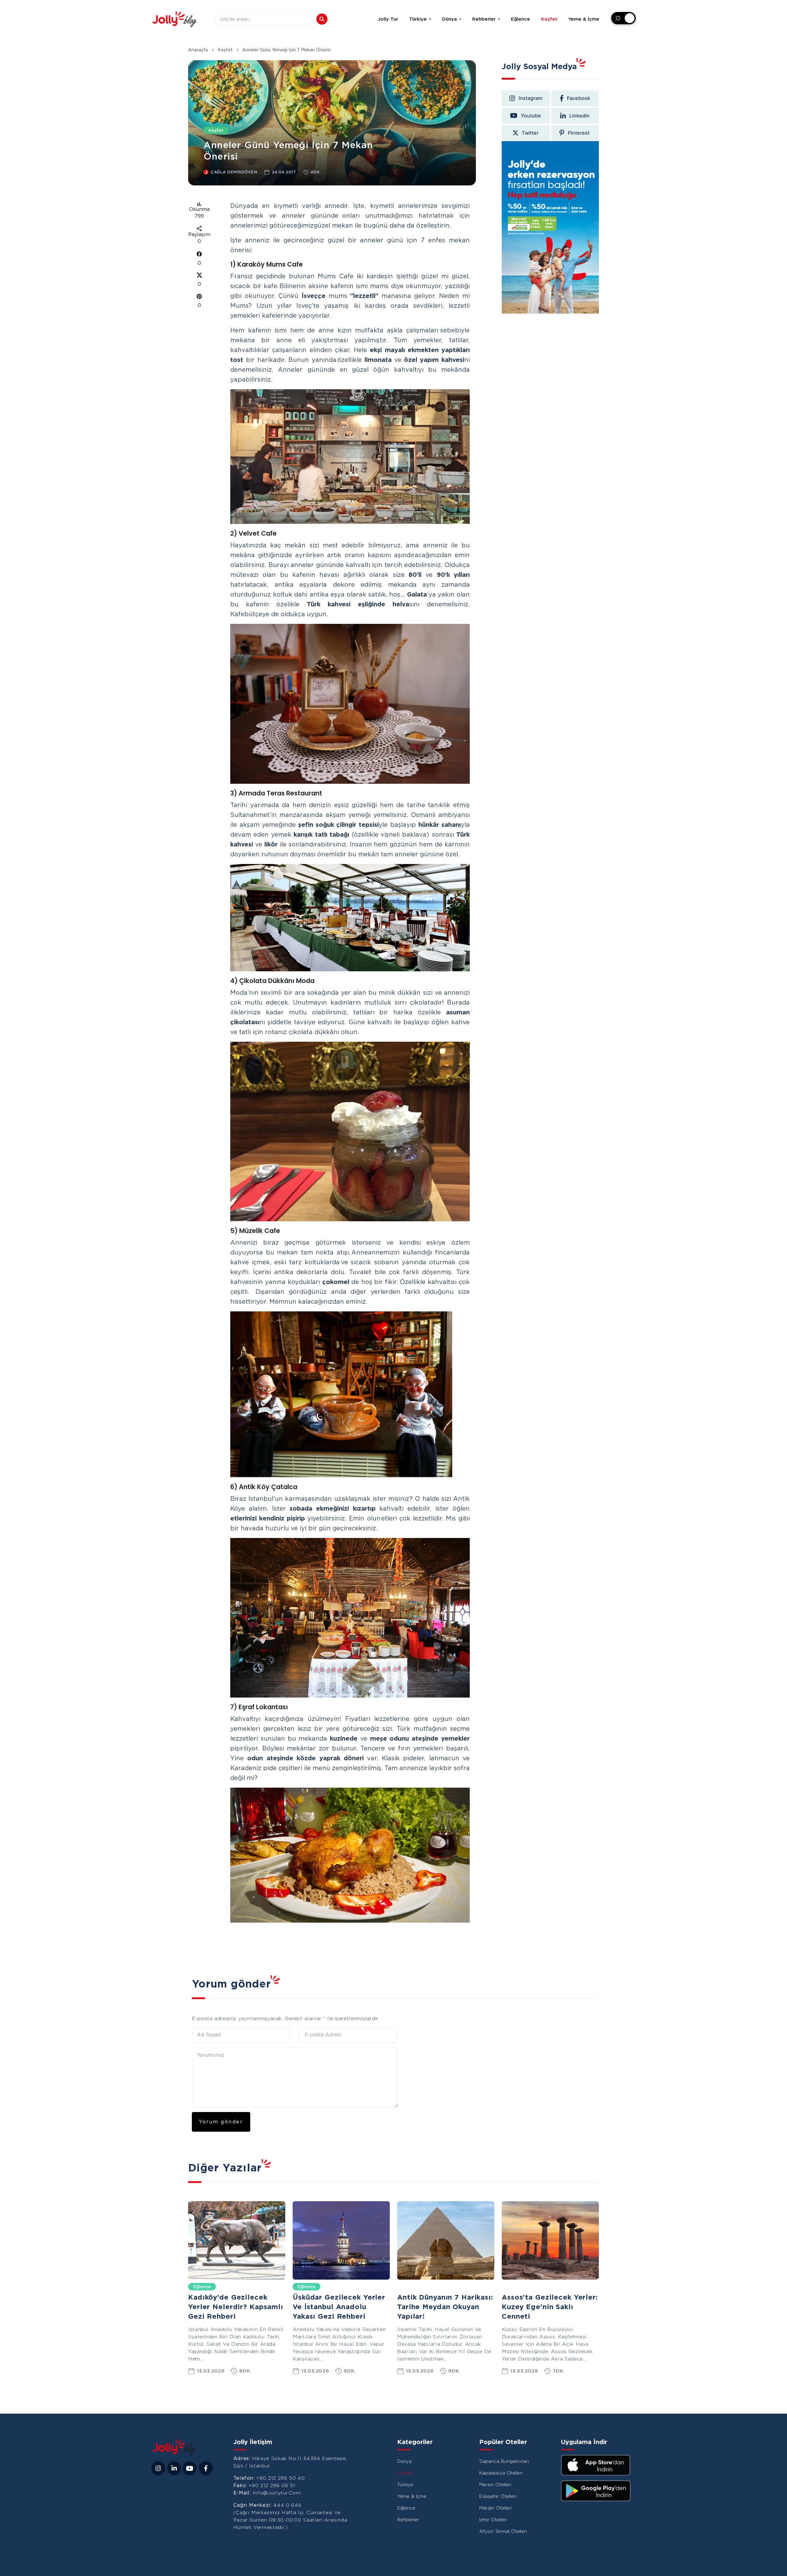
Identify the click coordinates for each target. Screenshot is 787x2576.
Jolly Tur (388, 19)
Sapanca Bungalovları (504, 2461)
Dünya (449, 19)
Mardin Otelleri (496, 2508)
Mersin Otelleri (495, 2485)
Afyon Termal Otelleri (503, 2531)
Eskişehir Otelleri (498, 2496)
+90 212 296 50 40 (281, 2478)
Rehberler (484, 19)
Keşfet (549, 19)
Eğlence (520, 19)
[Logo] (174, 19)
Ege (511, 2287)
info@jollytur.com (277, 2493)
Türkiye (418, 19)
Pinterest (579, 133)
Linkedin (579, 115)
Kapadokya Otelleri (501, 2473)
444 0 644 (287, 2505)
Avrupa (410, 2287)
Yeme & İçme (584, 19)
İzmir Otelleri (493, 2520)
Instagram (530, 98)
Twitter (530, 133)
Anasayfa (198, 50)
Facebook (579, 98)
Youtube (531, 115)
